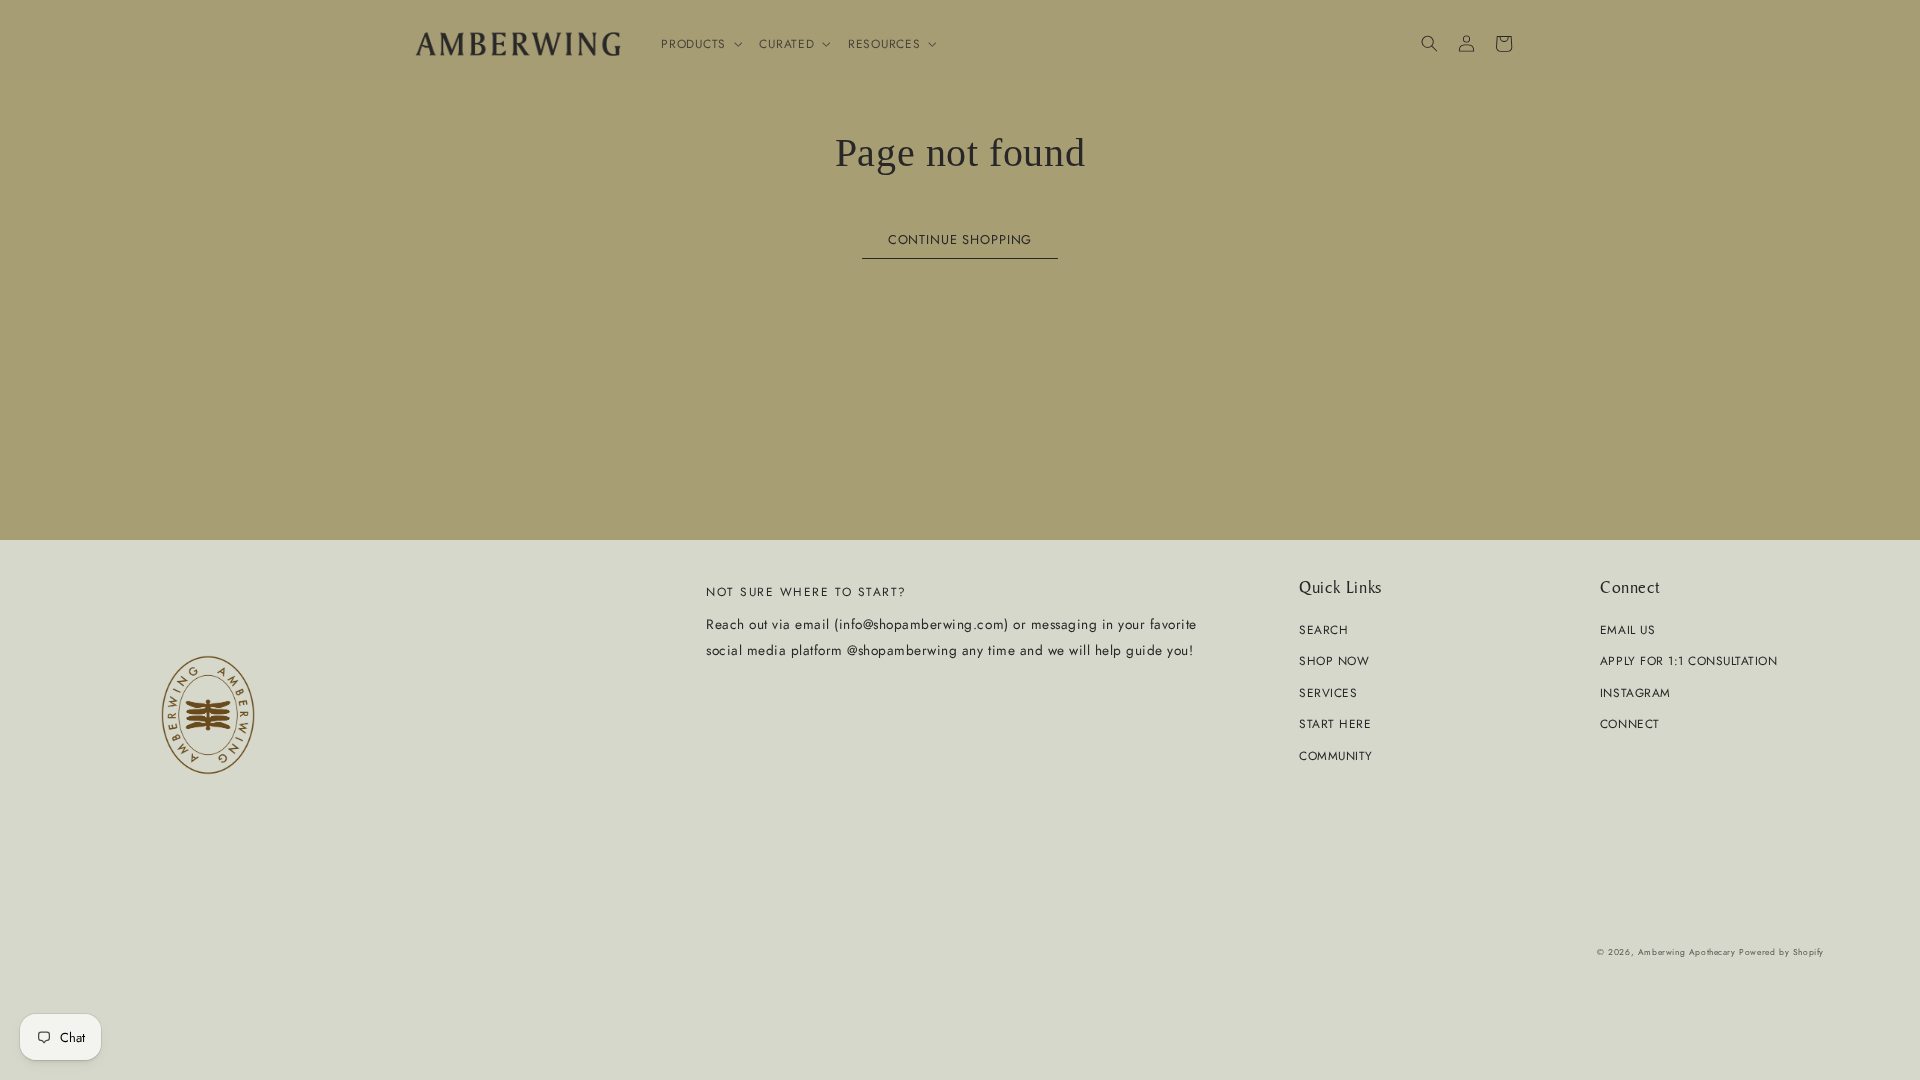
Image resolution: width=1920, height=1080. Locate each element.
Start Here (1335, 723)
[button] (700, 44)
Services (1328, 692)
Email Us (1627, 629)
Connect (1630, 723)
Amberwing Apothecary (1687, 952)
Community (1336, 755)
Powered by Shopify (1781, 952)
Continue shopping (960, 239)
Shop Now (1334, 660)
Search (1323, 629)
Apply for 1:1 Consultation (1688, 660)
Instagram (1635, 692)
